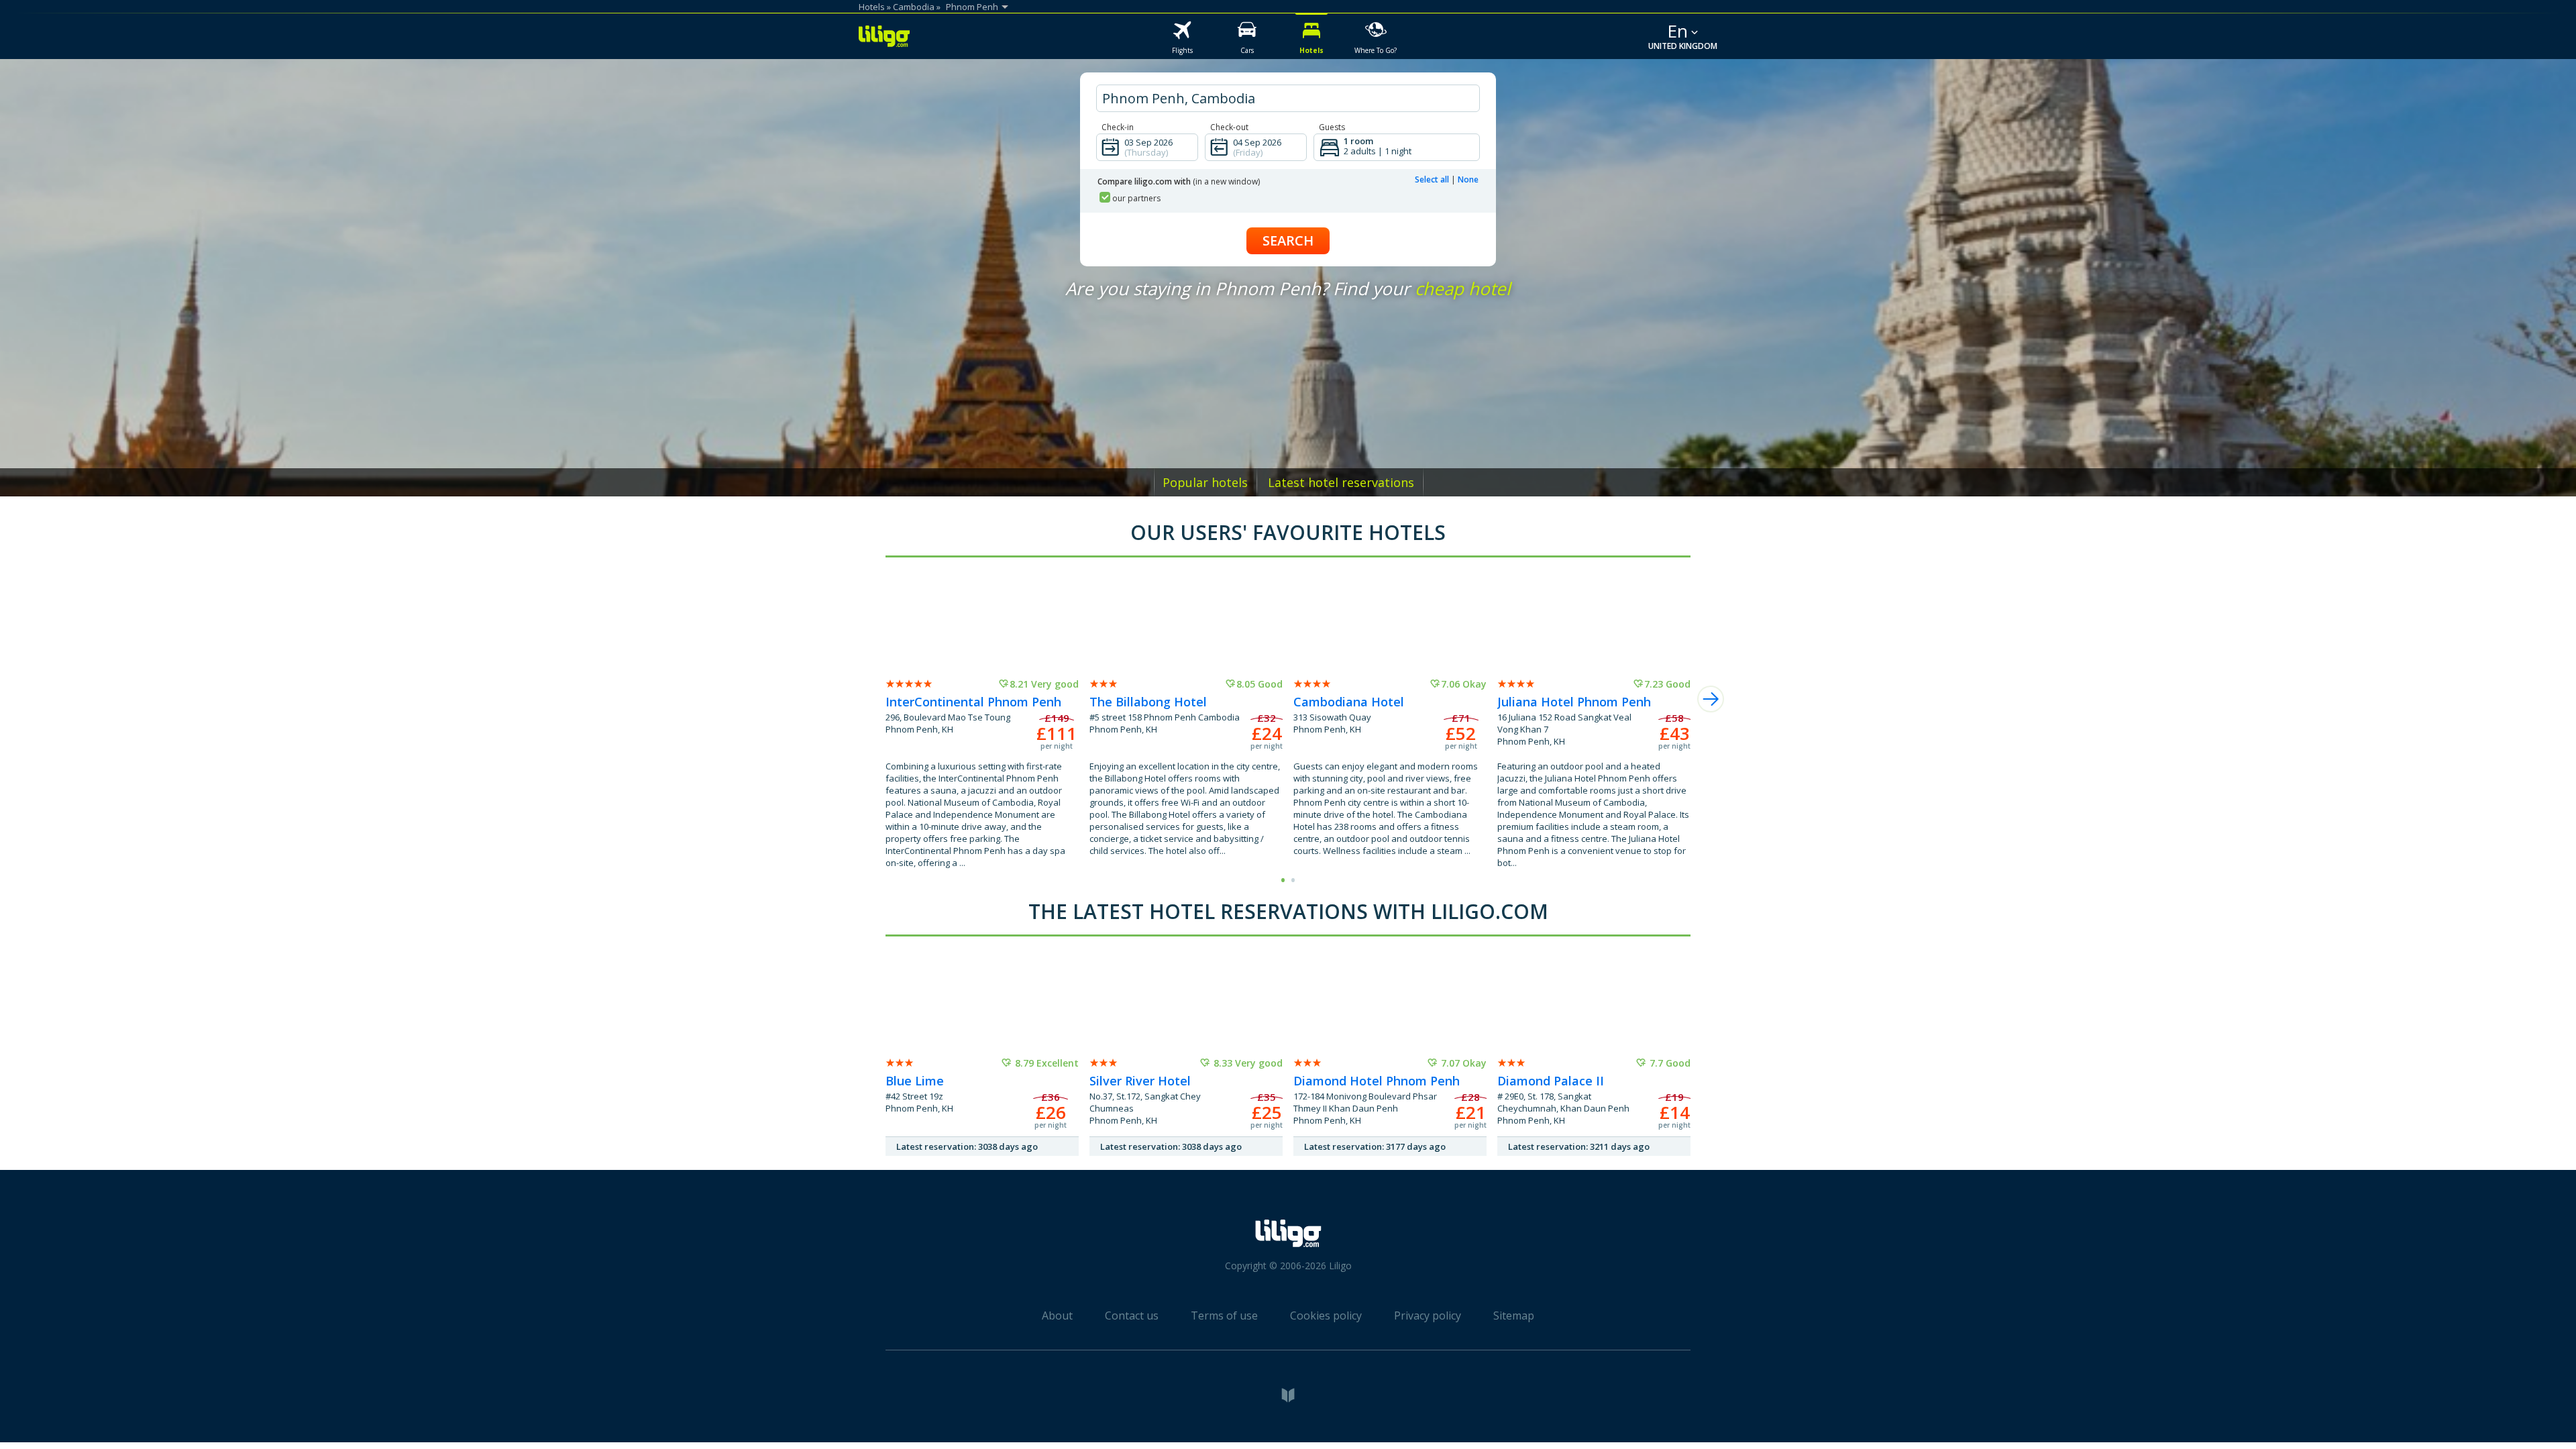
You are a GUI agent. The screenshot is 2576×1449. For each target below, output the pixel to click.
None (1468, 179)
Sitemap (1514, 1316)
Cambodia (914, 7)
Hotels (872, 7)
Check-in (1118, 127)
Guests (1332, 127)
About (1057, 1316)
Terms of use (1224, 1316)
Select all (1432, 179)
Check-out (1229, 127)
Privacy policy (1428, 1316)
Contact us (1132, 1316)
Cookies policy (1326, 1316)
